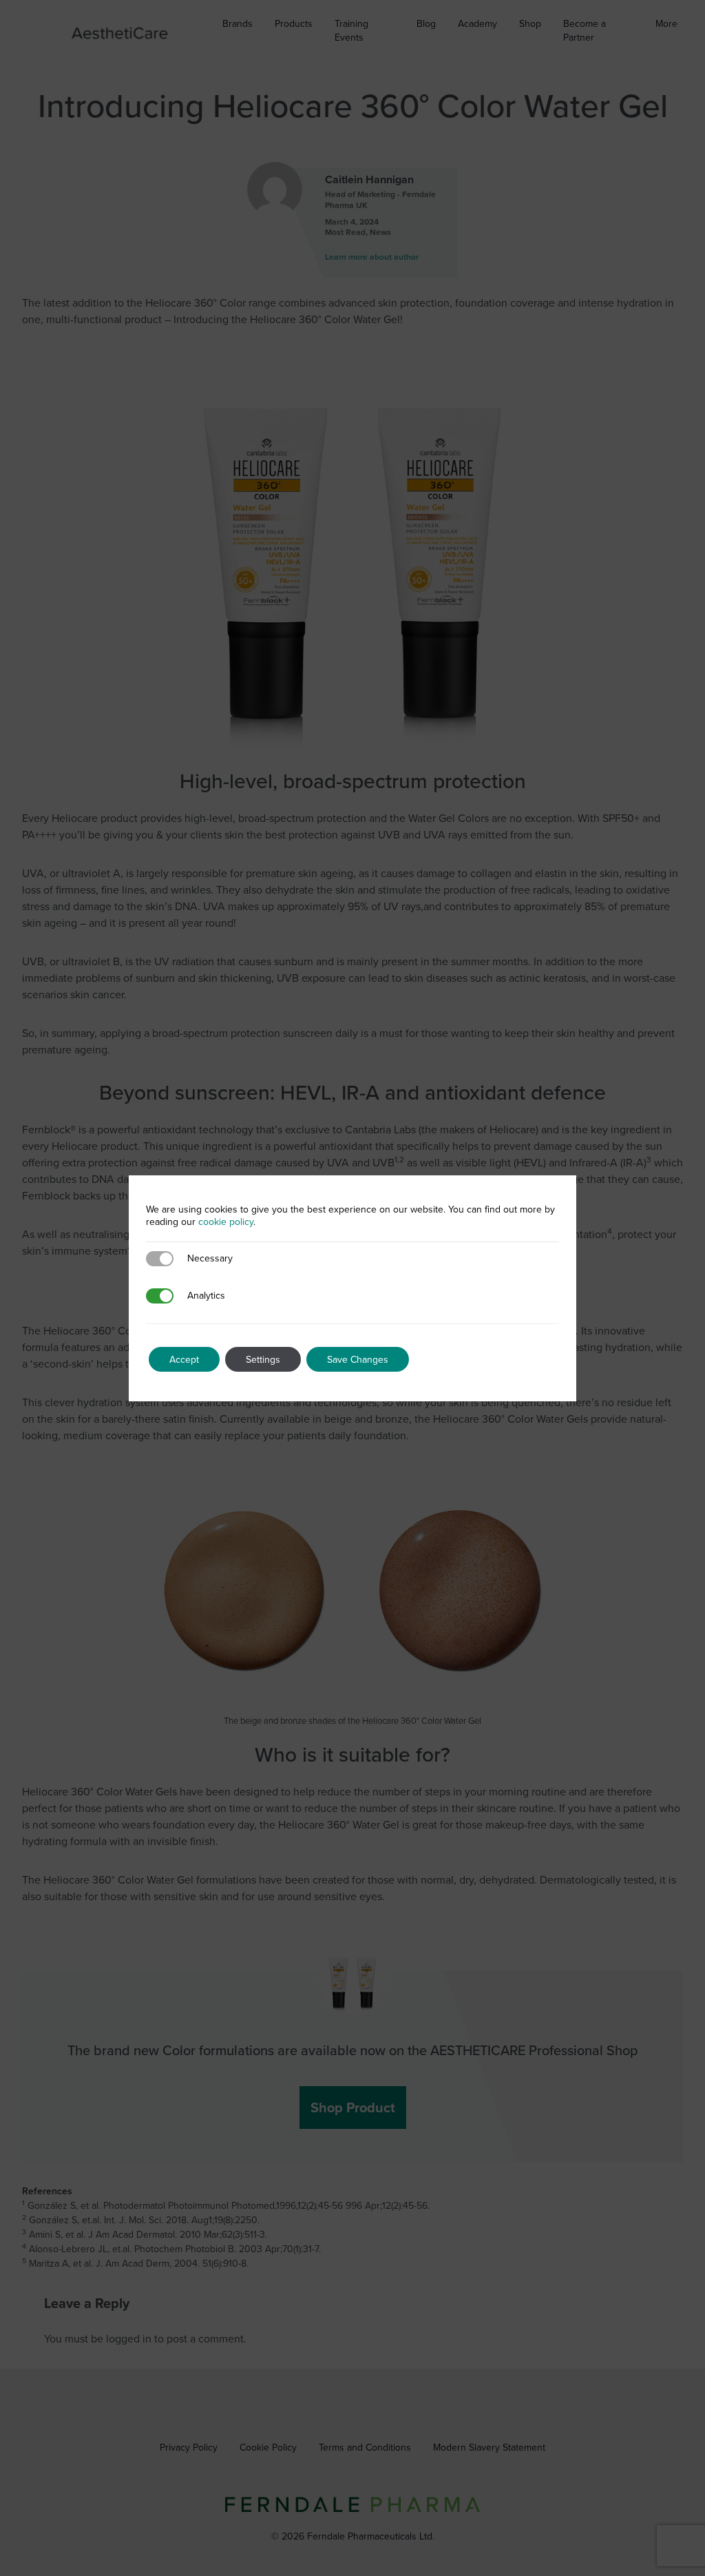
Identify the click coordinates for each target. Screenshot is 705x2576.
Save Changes (358, 1359)
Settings (263, 1359)
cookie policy (226, 1222)
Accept (184, 1359)
